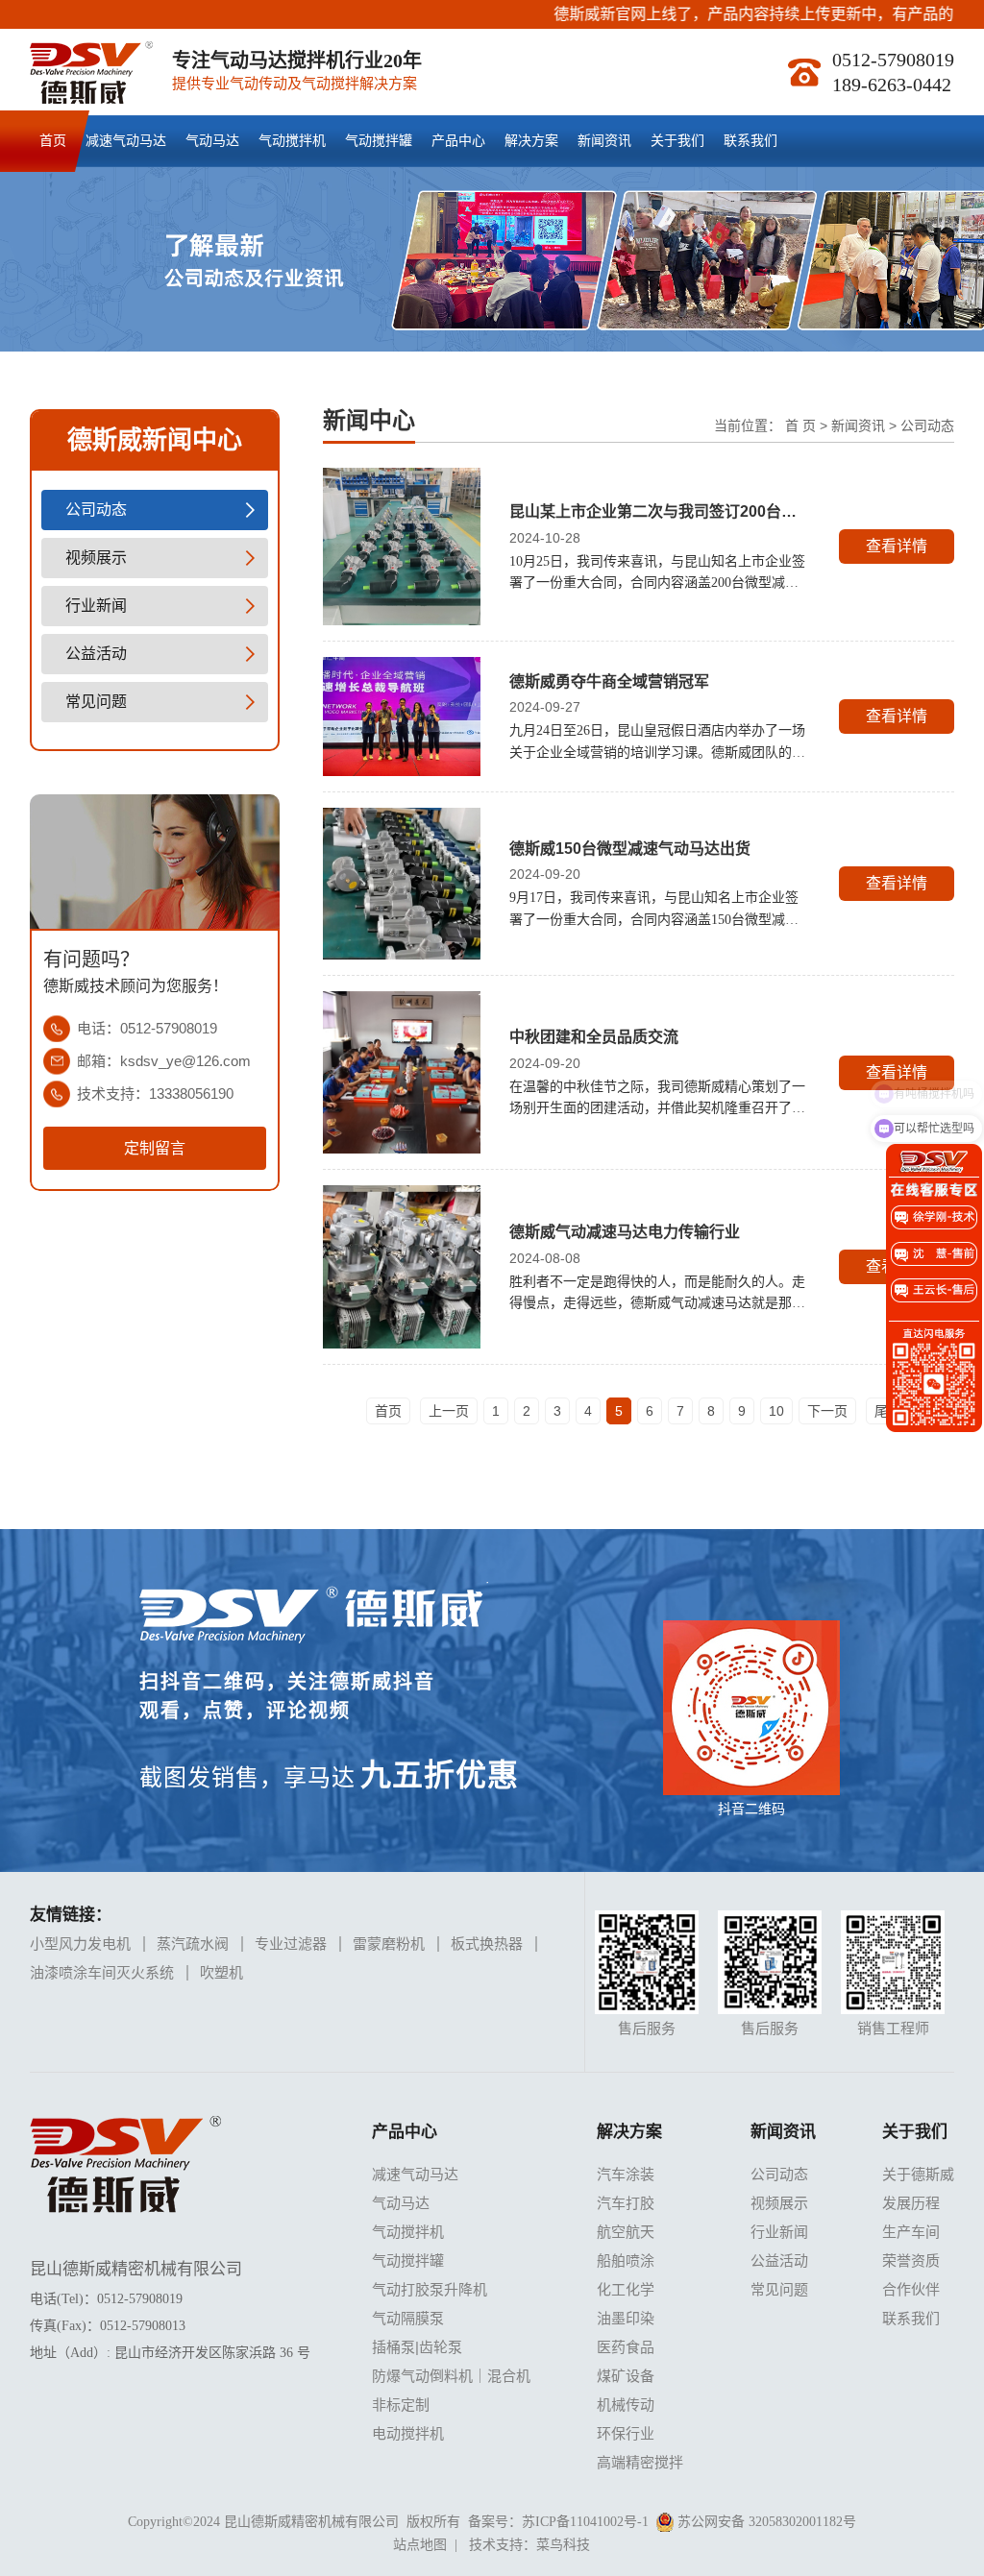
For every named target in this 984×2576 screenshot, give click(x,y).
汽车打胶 (626, 2203)
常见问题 (96, 702)
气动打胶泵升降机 (430, 2289)
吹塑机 (221, 1972)
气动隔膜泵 (408, 2318)
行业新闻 (96, 606)
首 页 (800, 425)
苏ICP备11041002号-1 (585, 2522)
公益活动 (96, 654)
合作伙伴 (911, 2289)
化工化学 (626, 2289)
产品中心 (458, 141)
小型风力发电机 (80, 1944)
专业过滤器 (291, 1944)
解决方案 (531, 141)
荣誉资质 (911, 2260)
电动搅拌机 (408, 2433)
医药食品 (626, 2347)
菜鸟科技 (563, 2545)
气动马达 (212, 141)
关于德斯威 (918, 2174)
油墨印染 (626, 2318)
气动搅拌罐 (379, 141)
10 (776, 1411)
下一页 (827, 1411)
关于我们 (677, 141)
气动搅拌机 (292, 141)
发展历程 (911, 2203)
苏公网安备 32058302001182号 (765, 2522)
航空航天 (626, 2232)
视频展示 (96, 558)
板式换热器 (487, 1944)
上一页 (449, 1411)
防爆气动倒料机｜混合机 (451, 2376)
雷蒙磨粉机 (389, 1944)
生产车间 (911, 2232)
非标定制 (401, 2405)
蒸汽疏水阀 (193, 1944)
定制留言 (155, 1148)
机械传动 (626, 2405)
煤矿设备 (626, 2376)
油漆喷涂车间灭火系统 (102, 1972)
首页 (53, 141)
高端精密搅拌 (640, 2462)
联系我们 (750, 141)
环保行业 (626, 2433)
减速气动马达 (126, 141)
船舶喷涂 (626, 2260)
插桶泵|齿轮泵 (417, 2347)
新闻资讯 (604, 141)
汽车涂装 (626, 2174)
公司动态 (96, 510)
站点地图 (420, 2545)
